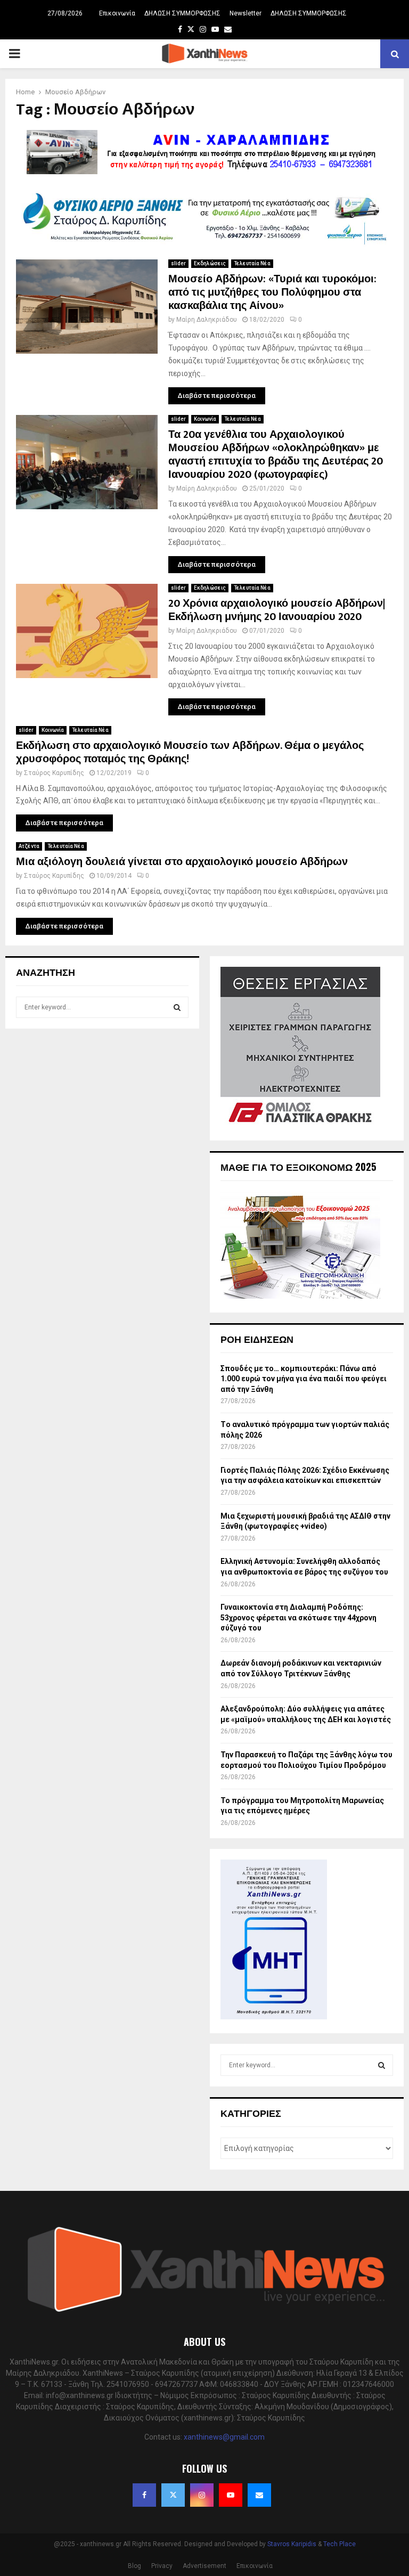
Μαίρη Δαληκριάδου (207, 320)
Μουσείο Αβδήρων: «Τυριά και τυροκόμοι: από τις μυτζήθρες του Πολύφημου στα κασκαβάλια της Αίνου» (272, 292)
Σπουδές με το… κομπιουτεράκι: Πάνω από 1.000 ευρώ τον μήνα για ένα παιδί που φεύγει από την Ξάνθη (304, 1379)
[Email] (259, 2495)
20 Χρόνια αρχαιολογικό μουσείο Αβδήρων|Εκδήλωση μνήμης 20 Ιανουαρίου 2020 (277, 610)
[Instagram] (202, 2495)
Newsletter (246, 13)
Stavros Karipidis (292, 2544)
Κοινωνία (205, 419)
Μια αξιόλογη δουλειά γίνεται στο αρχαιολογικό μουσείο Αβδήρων (182, 862)
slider (178, 263)
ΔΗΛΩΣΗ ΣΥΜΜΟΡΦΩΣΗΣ (182, 13)
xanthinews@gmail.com (224, 2437)
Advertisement (204, 2566)
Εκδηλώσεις (210, 263)
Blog (134, 2566)
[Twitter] (173, 2495)
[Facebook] (144, 2495)
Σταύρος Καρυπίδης (54, 773)
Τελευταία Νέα (252, 263)
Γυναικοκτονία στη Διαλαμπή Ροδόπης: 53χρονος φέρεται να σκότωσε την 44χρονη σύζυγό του (298, 1617)
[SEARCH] (177, 1007)
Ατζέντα (29, 846)
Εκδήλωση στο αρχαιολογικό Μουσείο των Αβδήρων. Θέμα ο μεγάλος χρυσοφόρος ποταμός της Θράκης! (190, 752)
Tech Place (340, 2544)
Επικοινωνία (117, 13)
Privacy (162, 2566)
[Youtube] (231, 2495)
